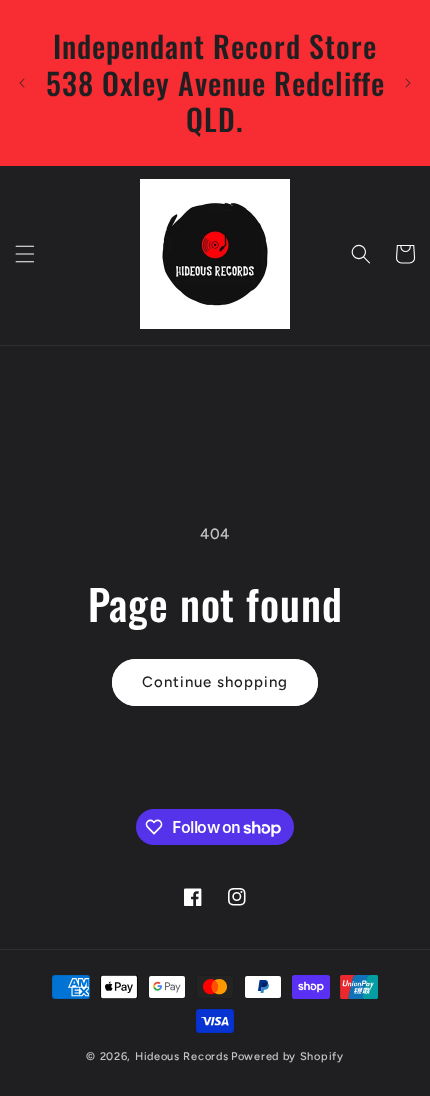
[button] (25, 254)
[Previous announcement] (22, 83)
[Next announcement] (408, 83)
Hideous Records (182, 1056)
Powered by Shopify (287, 1056)
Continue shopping (215, 682)
